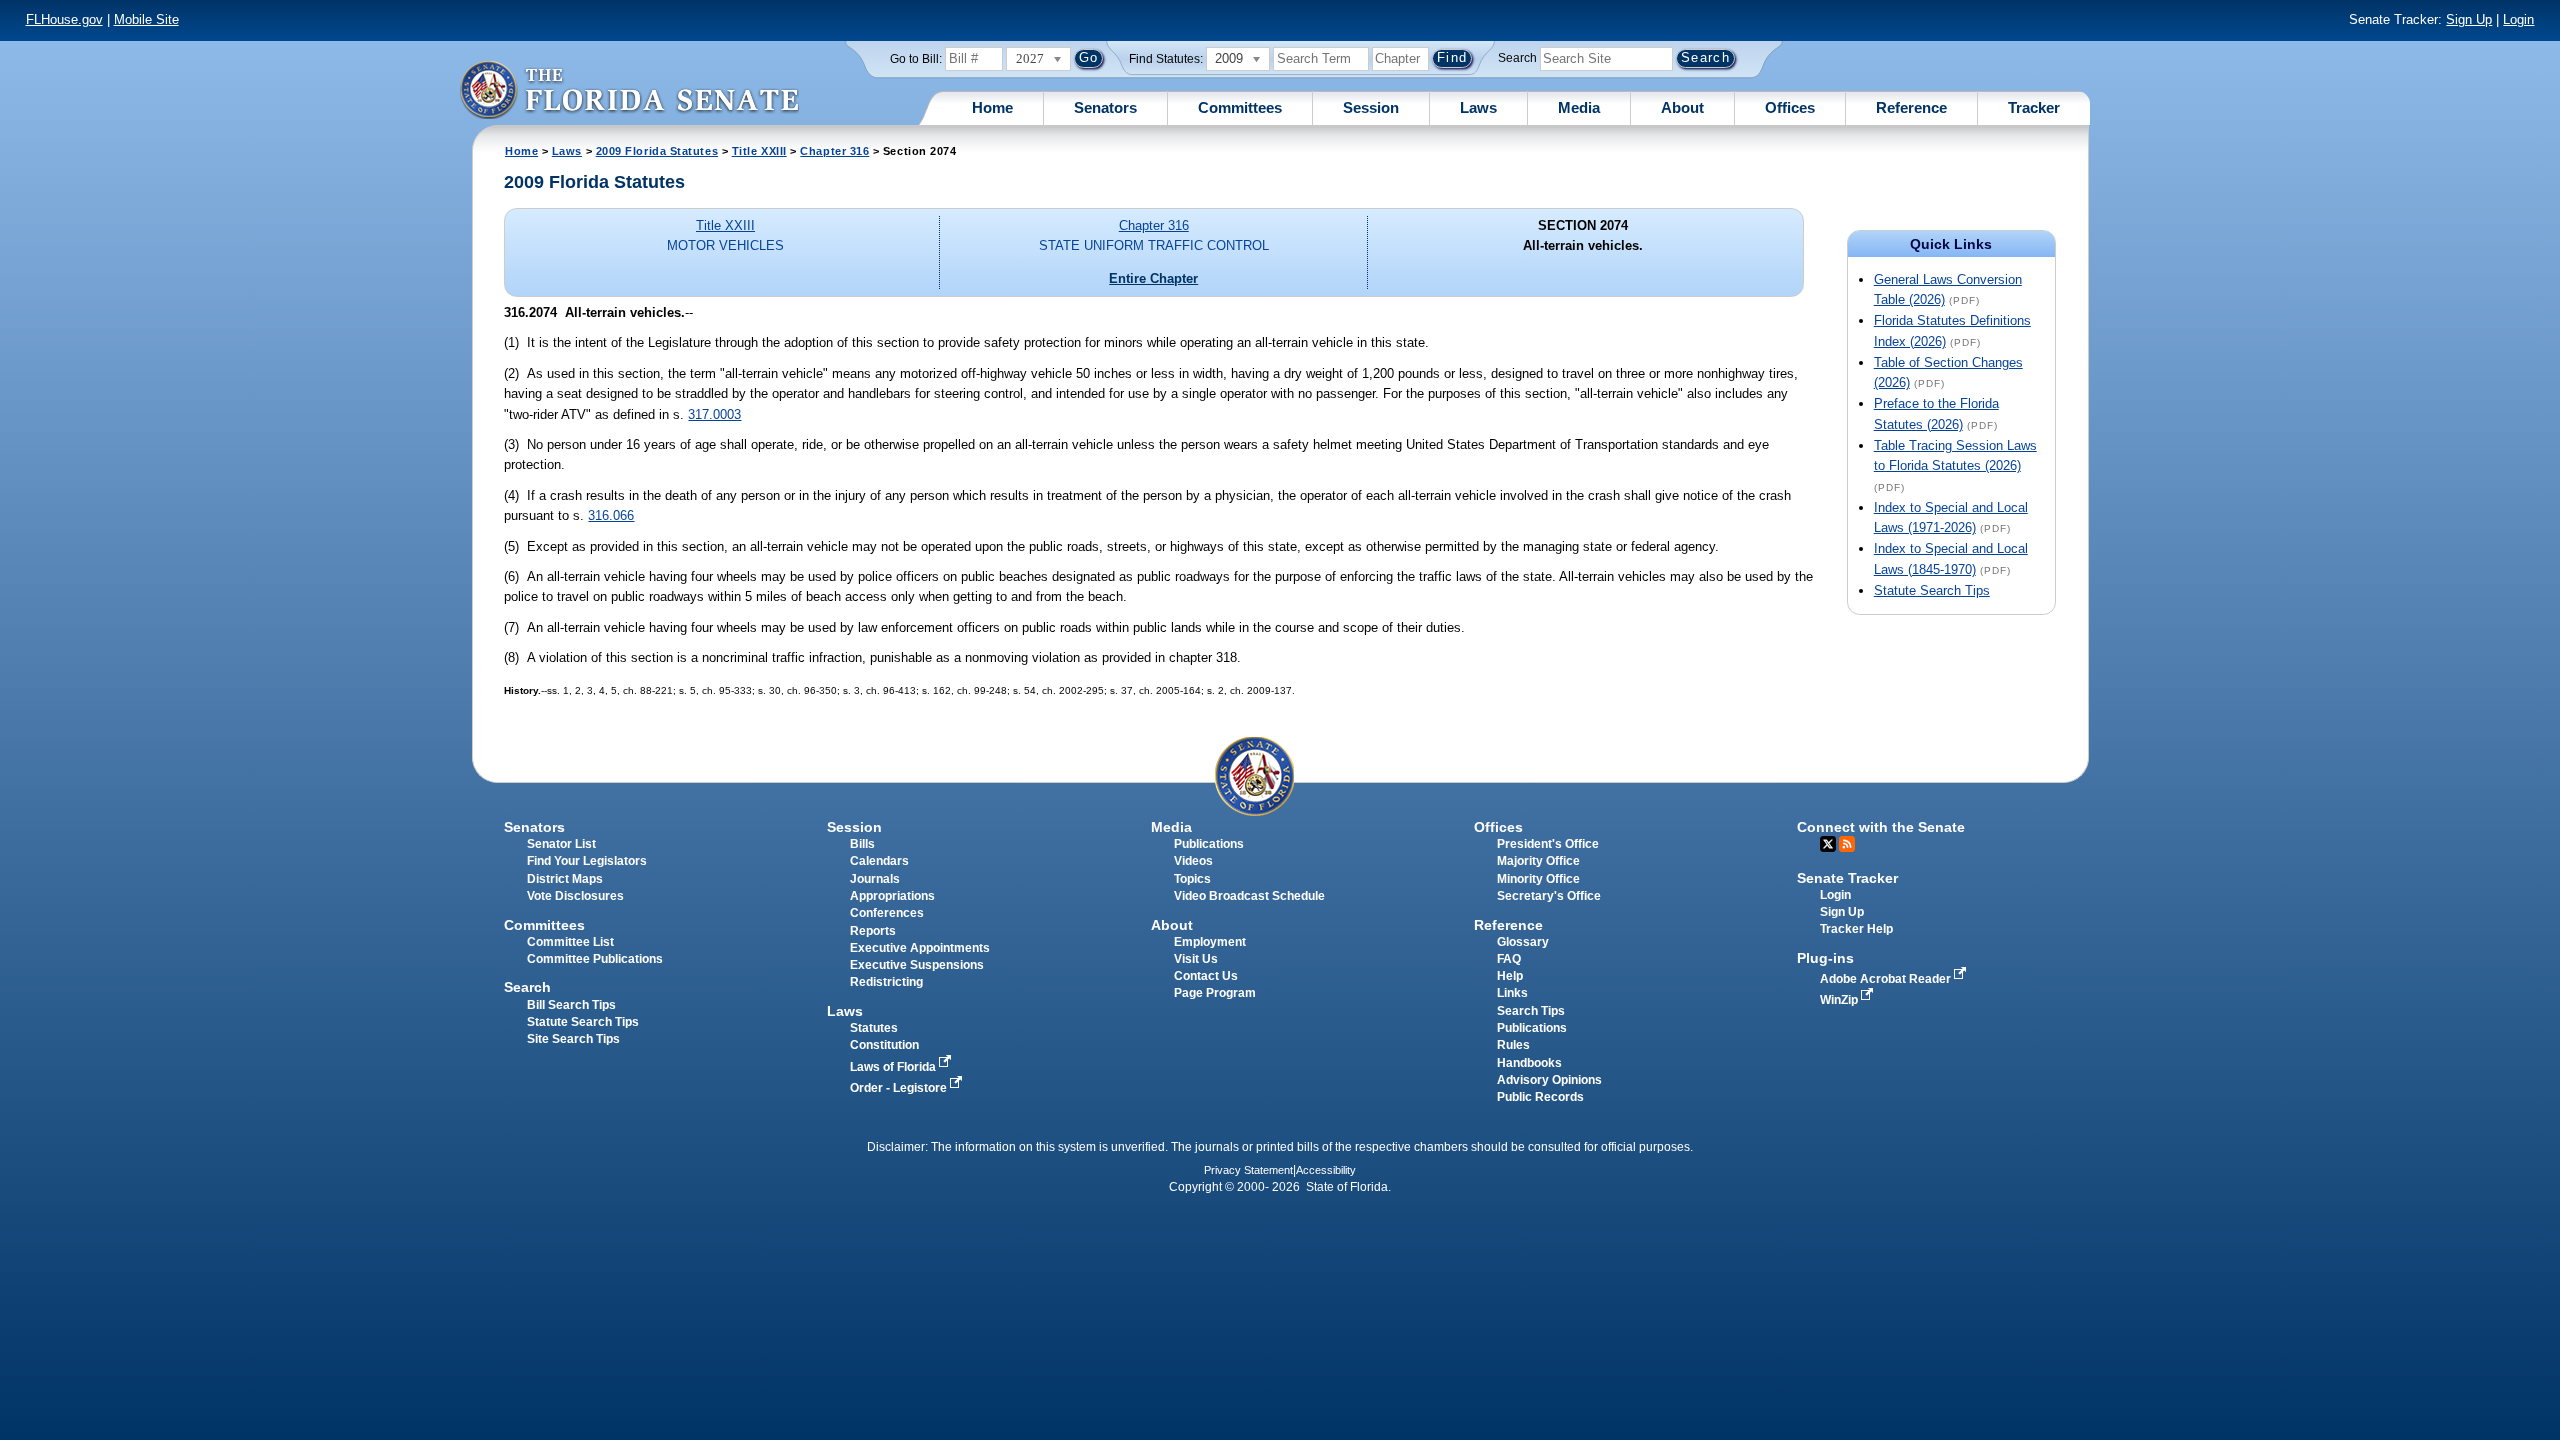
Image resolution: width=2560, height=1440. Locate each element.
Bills (862, 844)
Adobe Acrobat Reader (1887, 979)
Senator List (561, 844)
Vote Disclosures (575, 896)
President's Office (1548, 844)
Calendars (879, 861)
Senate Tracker (1847, 878)
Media (1579, 107)
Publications (1209, 844)
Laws (1478, 107)
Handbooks (1529, 1063)
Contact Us (1206, 976)
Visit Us (1196, 959)
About (1682, 107)
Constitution (884, 1045)
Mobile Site (146, 19)
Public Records (1540, 1097)
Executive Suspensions (917, 965)
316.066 (611, 515)
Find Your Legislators (587, 861)
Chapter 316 (834, 151)
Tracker (2034, 107)
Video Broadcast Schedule (1249, 896)
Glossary (1523, 942)
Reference (1911, 107)
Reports (873, 931)
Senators (1105, 107)
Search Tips (1531, 1011)
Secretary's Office (1549, 896)
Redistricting (886, 982)
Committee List (570, 942)
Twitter (1828, 844)
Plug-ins (1825, 958)
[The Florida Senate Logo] (629, 89)
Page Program (1215, 993)
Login (2518, 19)
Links (1512, 993)
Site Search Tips (573, 1039)
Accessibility (1326, 1170)
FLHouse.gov (64, 19)
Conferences (887, 913)
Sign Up (2469, 19)
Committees (1240, 107)
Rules (1513, 1045)
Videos (1193, 861)
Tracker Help (1856, 929)
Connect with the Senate (1881, 827)
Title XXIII (759, 151)
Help (1510, 976)
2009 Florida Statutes (657, 151)
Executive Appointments (920, 948)
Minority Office (1538, 879)
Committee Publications (595, 959)
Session (1371, 107)
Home (992, 107)
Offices (1790, 107)
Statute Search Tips (1932, 590)
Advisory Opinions (1549, 1080)
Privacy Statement (1248, 1170)
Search (1517, 58)
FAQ (1509, 959)
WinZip (1840, 1000)
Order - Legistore (900, 1088)
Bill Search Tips (571, 1005)
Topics (1192, 879)
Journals (875, 879)
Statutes (874, 1028)
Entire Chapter (1153, 278)
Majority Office (1538, 861)
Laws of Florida (894, 1067)
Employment (1210, 942)
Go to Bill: (916, 59)
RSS (1847, 844)
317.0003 (714, 414)
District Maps (565, 879)
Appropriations (892, 896)
